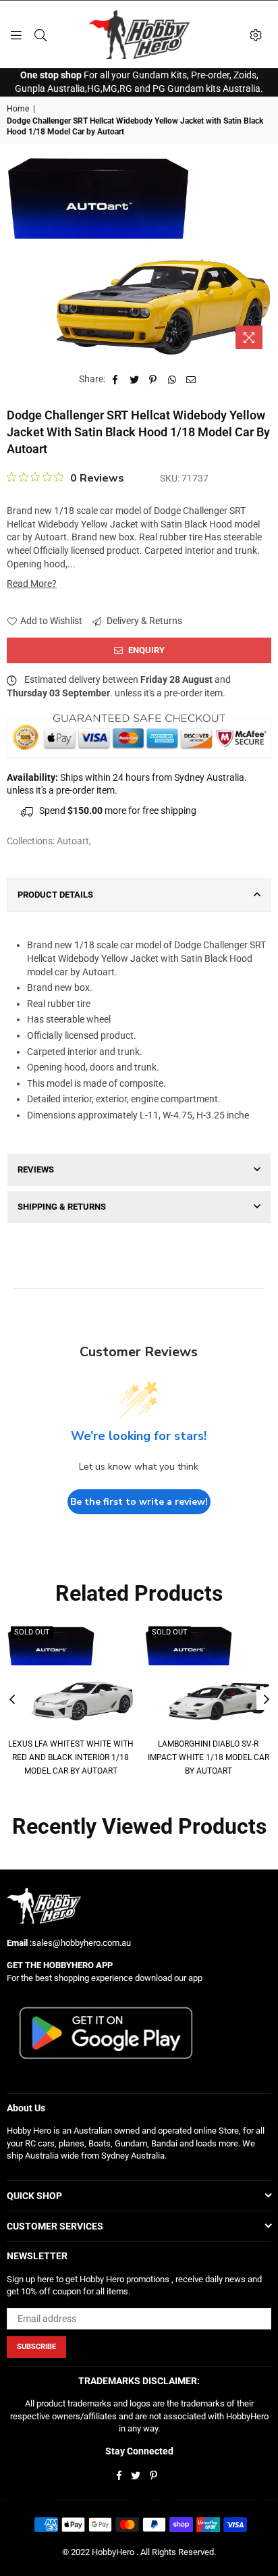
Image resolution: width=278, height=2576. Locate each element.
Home (18, 109)
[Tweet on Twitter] (135, 380)
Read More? (32, 584)
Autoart (73, 841)
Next (267, 1700)
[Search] (40, 34)
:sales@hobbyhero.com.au (79, 1943)
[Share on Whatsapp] (172, 380)
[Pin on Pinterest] (154, 380)
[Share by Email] (191, 380)
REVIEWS (36, 1169)
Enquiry (145, 650)
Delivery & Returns (143, 621)
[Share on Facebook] (116, 380)
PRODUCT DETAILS (55, 895)
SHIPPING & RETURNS (62, 1207)
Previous (12, 1700)
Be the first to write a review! (139, 1502)
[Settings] (256, 34)
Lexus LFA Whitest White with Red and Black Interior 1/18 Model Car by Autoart (71, 1757)
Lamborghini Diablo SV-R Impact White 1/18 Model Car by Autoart (208, 1757)
